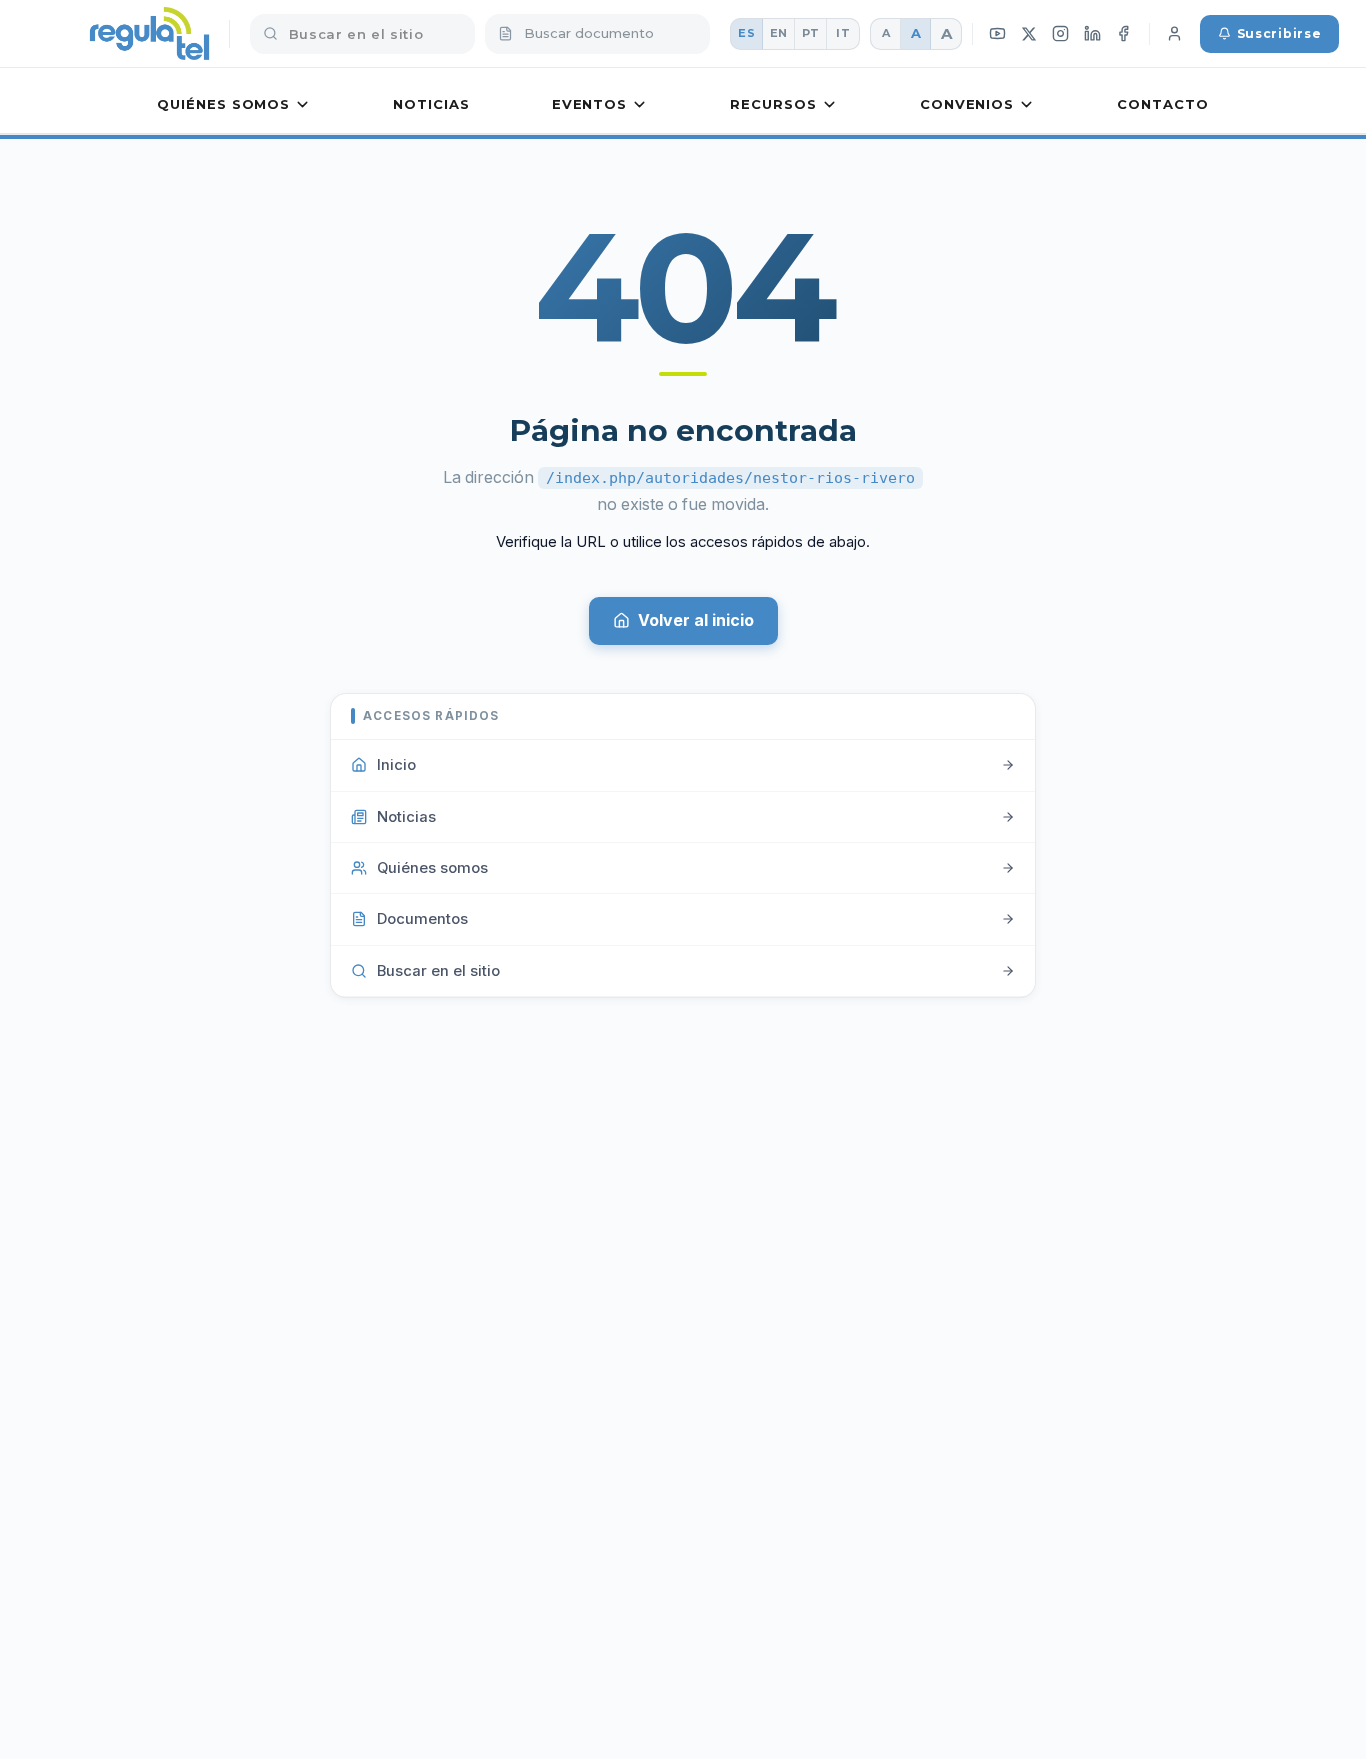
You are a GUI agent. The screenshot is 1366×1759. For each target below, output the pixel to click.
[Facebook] (1124, 34)
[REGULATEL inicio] (149, 34)
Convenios (967, 104)
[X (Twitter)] (1029, 33)
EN (779, 33)
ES (746, 33)
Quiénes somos (223, 104)
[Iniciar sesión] (1175, 34)
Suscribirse (1279, 33)
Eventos (589, 104)
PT (811, 33)
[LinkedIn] (1092, 34)
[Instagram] (1061, 34)
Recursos (773, 104)
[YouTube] (998, 34)
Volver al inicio (696, 620)
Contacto (1162, 104)
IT (843, 33)
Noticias (431, 104)
